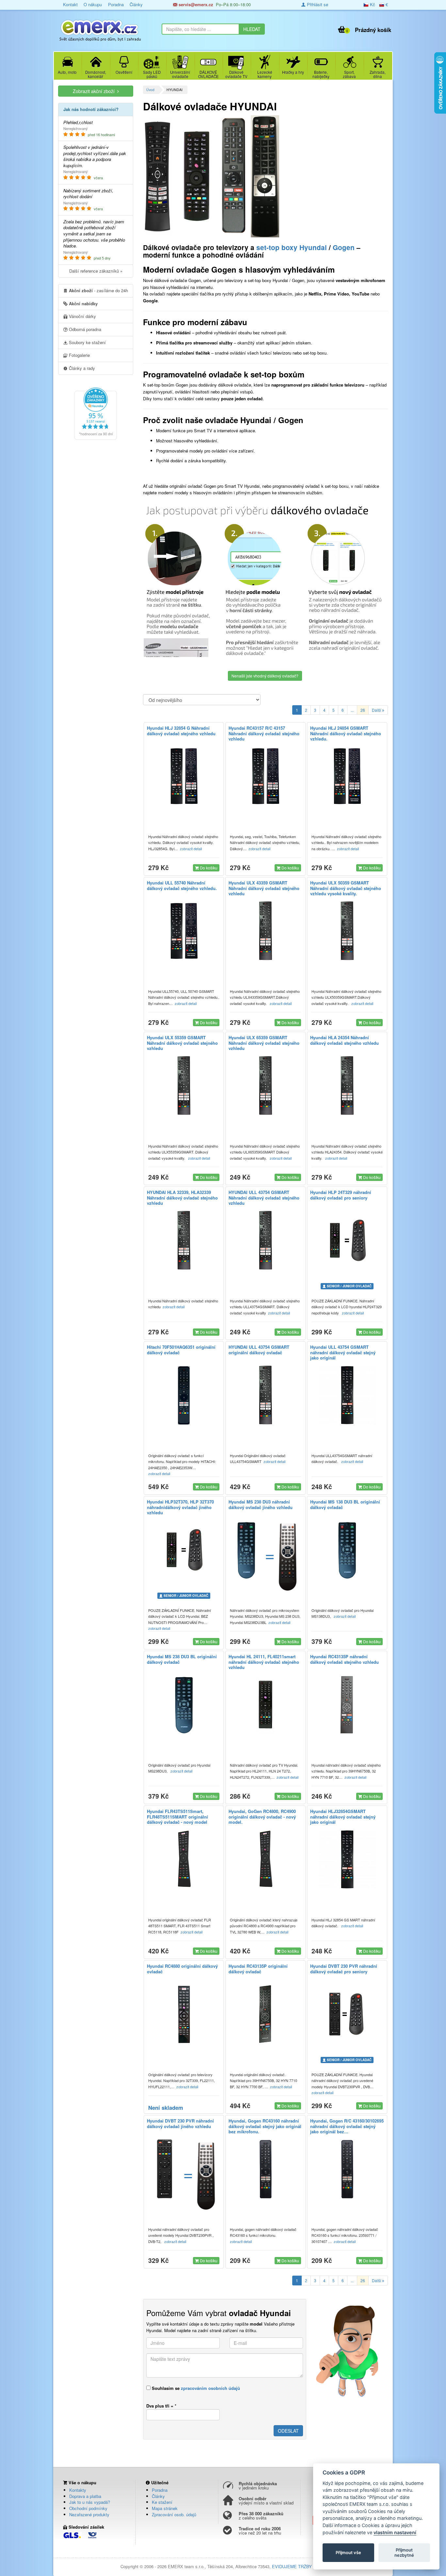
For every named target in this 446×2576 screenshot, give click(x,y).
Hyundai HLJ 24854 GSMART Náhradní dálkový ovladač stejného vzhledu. (346, 733)
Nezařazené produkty (89, 2514)
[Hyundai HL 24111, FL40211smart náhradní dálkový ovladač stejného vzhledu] (265, 1705)
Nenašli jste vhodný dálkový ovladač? (265, 676)
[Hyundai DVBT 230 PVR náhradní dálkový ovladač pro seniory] (347, 2014)
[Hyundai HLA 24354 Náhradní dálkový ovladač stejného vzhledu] (347, 1086)
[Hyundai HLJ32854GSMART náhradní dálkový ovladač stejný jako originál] (347, 1859)
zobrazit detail (191, 849)
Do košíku (208, 868)
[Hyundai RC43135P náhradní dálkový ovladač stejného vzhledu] (347, 1705)
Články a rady (81, 368)
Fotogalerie (79, 355)
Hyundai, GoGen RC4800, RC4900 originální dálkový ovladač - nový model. (262, 1817)
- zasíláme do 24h (98, 290)
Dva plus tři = (161, 2406)
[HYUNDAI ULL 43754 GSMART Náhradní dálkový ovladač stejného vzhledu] (265, 1240)
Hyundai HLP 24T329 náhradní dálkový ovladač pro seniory (341, 1195)
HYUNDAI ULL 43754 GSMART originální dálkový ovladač (259, 1350)
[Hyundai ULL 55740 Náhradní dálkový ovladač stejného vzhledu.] (184, 931)
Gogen (344, 247)
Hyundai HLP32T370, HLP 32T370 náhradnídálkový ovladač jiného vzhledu (180, 1507)
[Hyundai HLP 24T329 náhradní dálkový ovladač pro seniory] (347, 1240)
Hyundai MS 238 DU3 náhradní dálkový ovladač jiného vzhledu (261, 1504)
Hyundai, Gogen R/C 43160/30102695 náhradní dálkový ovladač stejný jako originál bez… (347, 2126)
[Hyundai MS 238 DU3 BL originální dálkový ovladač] (184, 1705)
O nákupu (93, 4)
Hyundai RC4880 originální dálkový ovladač (182, 1969)
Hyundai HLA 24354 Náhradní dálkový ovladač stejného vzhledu (344, 1040)
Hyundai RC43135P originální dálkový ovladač (258, 1969)
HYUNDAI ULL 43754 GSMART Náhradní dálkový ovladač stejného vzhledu (264, 1198)
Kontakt (70, 4)
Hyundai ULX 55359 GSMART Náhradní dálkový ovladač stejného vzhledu (182, 1043)
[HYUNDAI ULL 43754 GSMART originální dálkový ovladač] (265, 1395)
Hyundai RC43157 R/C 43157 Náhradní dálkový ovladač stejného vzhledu (264, 733)
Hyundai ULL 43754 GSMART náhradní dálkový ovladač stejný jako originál (343, 1352)
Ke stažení (162, 2502)
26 (363, 710)
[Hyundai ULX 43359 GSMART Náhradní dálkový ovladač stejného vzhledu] (265, 931)
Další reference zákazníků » (96, 271)
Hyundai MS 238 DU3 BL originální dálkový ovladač (182, 1659)
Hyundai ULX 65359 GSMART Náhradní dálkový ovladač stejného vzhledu (264, 1043)
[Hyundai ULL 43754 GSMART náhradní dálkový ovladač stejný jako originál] (347, 1395)
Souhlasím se (195, 2388)
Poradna (116, 4)
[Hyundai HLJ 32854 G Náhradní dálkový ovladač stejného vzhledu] (184, 776)
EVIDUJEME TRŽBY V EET (299, 2566)
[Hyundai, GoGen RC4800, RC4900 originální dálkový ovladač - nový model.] (265, 1859)
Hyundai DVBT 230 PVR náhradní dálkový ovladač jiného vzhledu (180, 2123)
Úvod (150, 90)
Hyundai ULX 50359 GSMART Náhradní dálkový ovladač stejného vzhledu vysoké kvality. (346, 888)
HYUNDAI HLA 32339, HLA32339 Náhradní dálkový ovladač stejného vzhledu (182, 1198)
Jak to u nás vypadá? (90, 2502)
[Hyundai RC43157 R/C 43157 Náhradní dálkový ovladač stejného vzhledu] (265, 776)
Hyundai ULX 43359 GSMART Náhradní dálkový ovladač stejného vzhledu (264, 888)
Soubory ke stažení (87, 342)
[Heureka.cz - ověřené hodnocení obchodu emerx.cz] (96, 413)
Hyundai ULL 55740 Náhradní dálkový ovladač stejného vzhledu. (182, 885)
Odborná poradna (84, 329)
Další (377, 710)
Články (136, 4)
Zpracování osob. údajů (174, 2514)
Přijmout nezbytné (404, 2552)
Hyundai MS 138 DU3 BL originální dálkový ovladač (345, 1504)
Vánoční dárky (82, 316)
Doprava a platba (85, 2496)
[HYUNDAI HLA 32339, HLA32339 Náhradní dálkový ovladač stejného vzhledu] (184, 1240)
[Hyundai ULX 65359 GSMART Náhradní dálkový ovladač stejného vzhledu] (265, 1086)
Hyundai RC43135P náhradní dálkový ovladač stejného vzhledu (344, 1659)
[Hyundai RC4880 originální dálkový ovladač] (184, 2014)
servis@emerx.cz (195, 4)
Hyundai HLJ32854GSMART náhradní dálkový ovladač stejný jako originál (343, 1817)
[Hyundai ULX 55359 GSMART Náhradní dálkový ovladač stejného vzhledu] (184, 1086)
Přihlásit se (317, 4)
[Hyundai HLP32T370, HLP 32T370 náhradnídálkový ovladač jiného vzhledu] (184, 1550)
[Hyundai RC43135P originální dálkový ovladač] (265, 2014)
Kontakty (78, 2490)
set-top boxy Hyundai (292, 247)
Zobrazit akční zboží (95, 91)
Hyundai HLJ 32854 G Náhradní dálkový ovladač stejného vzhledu (181, 731)
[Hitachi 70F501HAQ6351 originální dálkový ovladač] (184, 1395)
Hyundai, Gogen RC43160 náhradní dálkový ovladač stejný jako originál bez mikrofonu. (265, 2126)
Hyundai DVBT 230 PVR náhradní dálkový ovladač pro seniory (344, 1969)
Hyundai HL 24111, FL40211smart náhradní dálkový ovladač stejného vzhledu (264, 1662)
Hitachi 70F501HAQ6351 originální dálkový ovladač (181, 1350)
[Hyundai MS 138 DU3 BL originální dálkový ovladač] (347, 1550)
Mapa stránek (165, 2508)
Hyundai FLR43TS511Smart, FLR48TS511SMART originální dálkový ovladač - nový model (177, 1817)
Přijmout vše (348, 2552)
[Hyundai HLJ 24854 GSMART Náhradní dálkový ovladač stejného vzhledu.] (347, 776)
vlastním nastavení (395, 2532)
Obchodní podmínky (88, 2508)
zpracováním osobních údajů (210, 2388)
